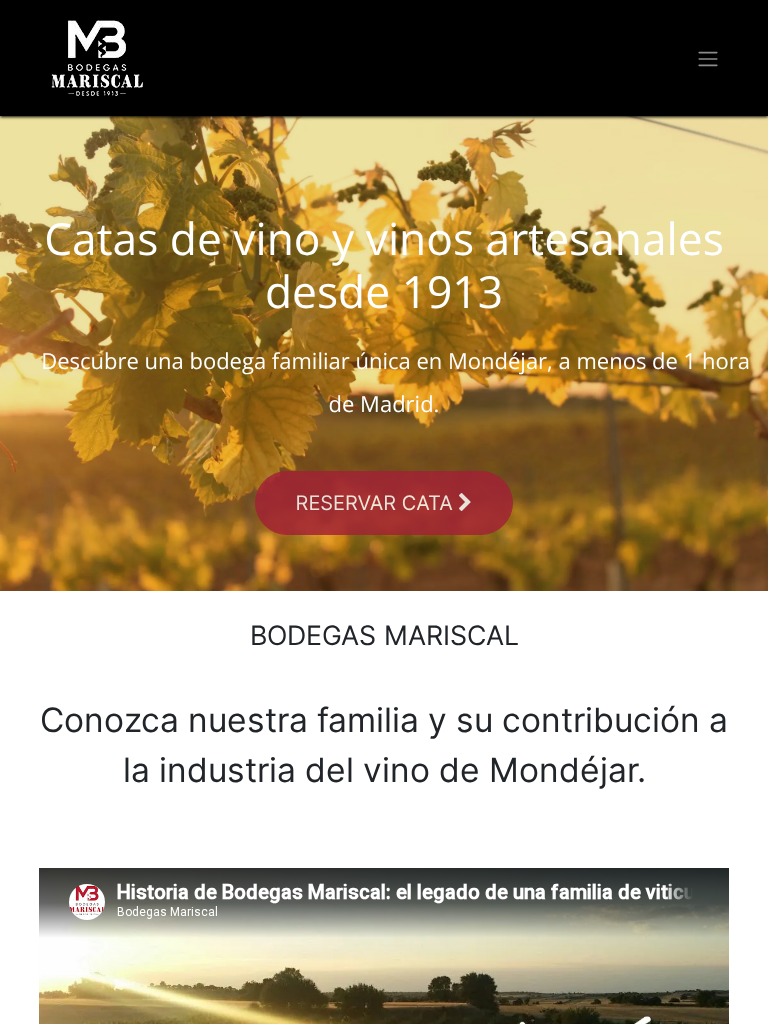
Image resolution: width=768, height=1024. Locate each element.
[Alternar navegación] (708, 58)
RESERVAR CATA (377, 503)
